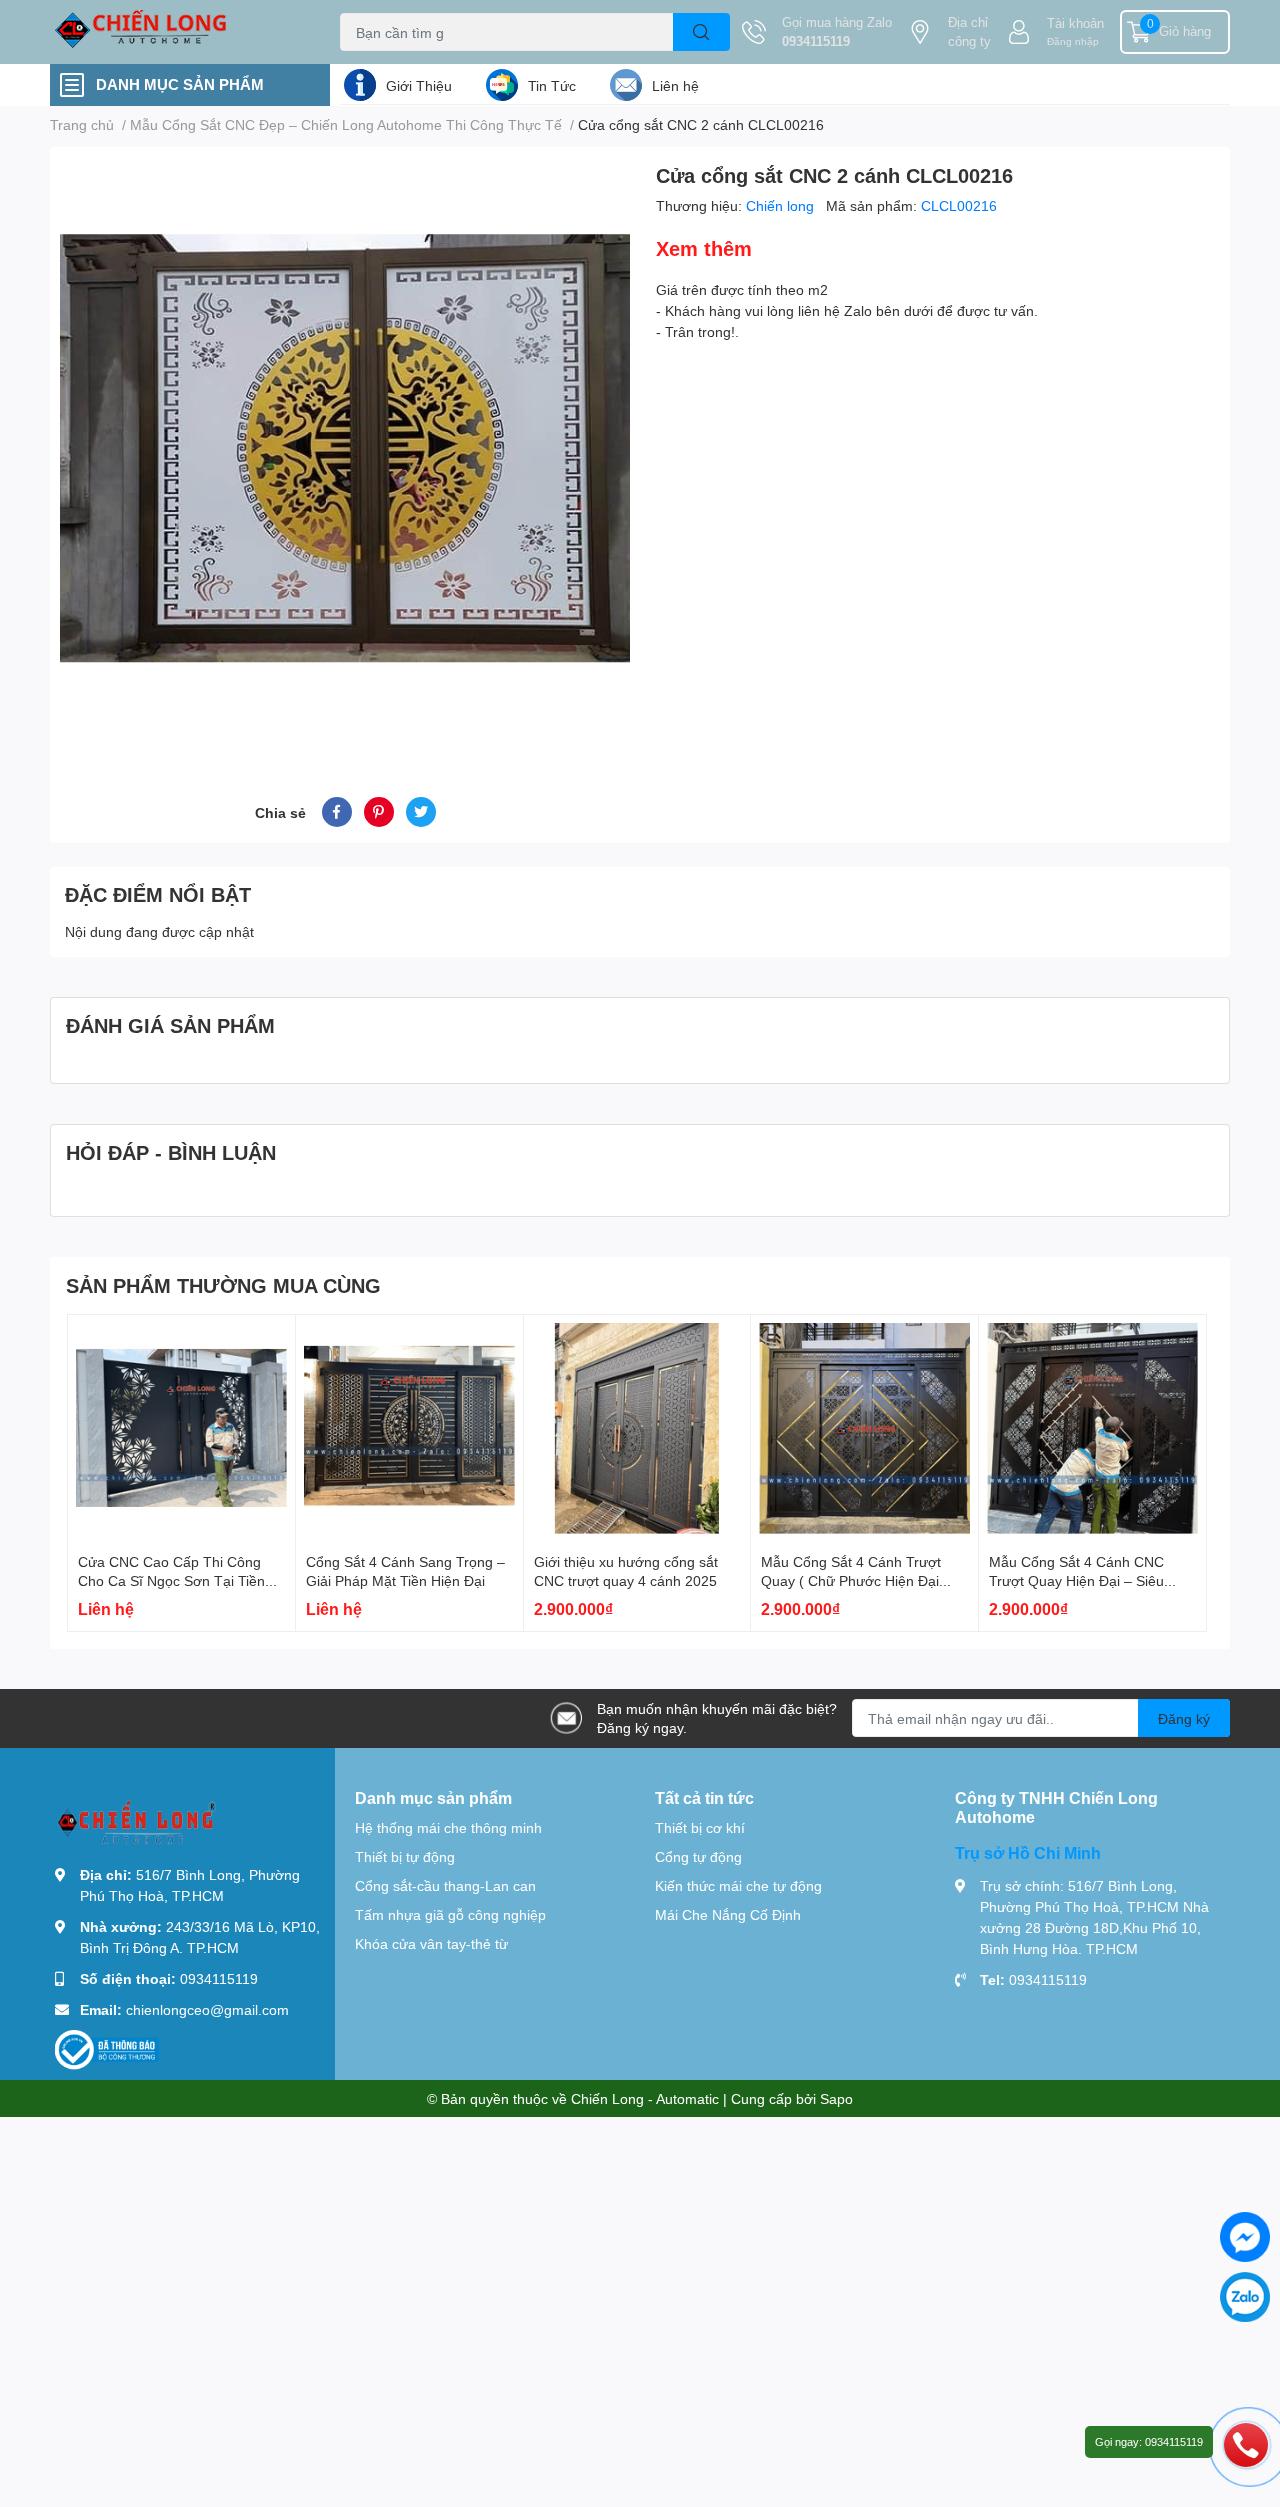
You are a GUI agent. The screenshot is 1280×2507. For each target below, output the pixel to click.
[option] (345, 448)
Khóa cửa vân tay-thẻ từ (431, 1943)
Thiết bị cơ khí (700, 1827)
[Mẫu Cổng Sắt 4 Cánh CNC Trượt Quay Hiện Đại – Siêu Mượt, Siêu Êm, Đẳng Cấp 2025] (1092, 1428)
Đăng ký (1184, 1718)
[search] (701, 32)
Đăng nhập (1073, 41)
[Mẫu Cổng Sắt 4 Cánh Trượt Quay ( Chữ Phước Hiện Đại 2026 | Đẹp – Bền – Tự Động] (864, 1428)
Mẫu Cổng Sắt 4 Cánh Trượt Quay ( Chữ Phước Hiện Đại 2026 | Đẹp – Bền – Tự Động (852, 1581)
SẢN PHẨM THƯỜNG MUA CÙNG (223, 1285)
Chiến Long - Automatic (645, 2098)
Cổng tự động (698, 1856)
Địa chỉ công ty (969, 32)
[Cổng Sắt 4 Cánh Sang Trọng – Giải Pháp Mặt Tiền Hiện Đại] (409, 1428)
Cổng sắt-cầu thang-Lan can (445, 1885)
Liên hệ (675, 85)
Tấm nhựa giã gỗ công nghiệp (450, 1914)
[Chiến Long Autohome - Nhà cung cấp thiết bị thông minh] (174, 32)
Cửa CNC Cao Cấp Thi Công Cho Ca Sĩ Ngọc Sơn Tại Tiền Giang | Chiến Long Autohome (173, 1581)
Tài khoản (1075, 23)
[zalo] (1245, 2297)
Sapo (836, 2098)
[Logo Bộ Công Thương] (107, 2048)
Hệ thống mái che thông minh (448, 1827)
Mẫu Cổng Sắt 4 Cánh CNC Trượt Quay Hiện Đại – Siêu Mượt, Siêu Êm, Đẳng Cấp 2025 (1090, 1581)
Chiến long (782, 205)
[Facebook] (1245, 2237)
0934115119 (816, 41)
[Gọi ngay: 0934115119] (1246, 2444)
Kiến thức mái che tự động (738, 1885)
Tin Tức (552, 85)
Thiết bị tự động (405, 1856)
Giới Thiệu (419, 85)
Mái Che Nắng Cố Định (728, 1914)
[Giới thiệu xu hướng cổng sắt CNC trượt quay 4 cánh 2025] (637, 1428)
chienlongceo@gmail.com (207, 2009)
